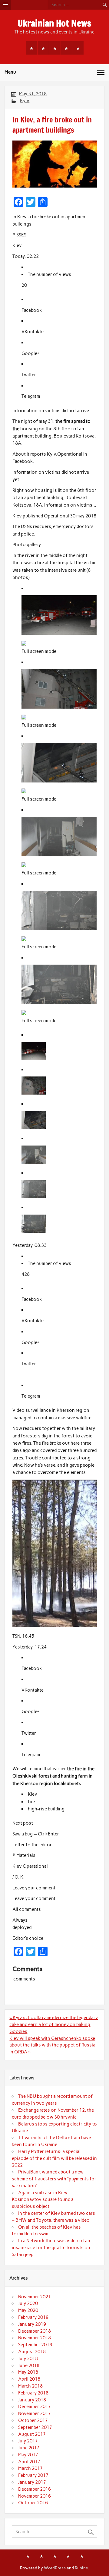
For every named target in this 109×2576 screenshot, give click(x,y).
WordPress (55, 2568)
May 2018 (28, 2372)
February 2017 (33, 2475)
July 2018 (28, 2359)
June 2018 (29, 2366)
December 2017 (35, 2407)
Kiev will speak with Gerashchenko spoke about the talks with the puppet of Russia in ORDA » (52, 2045)
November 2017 (35, 2413)
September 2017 (35, 2427)
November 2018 (35, 2338)
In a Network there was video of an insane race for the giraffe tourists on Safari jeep (51, 2248)
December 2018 (35, 2331)
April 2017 (29, 2462)
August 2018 (32, 2352)
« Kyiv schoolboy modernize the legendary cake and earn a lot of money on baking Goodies (54, 2024)
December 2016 (35, 2489)
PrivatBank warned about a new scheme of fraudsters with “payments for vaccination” (54, 2179)
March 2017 (30, 2468)
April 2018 (29, 2379)
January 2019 (32, 2324)
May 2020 (28, 2310)
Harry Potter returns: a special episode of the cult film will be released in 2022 (54, 2158)
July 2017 (28, 2441)
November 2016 (35, 2496)
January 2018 (32, 2400)
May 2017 (28, 2455)
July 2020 (28, 2303)
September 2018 (35, 2345)
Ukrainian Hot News (54, 23)
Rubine (81, 2568)
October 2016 (33, 2503)
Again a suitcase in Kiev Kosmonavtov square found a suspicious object (43, 2200)
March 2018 (30, 2386)
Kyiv (25, 101)
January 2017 (32, 2482)
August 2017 (32, 2434)
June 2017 (29, 2448)
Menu (10, 72)
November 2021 (35, 2297)
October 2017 (33, 2420)
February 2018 (33, 2393)
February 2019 (33, 2317)
